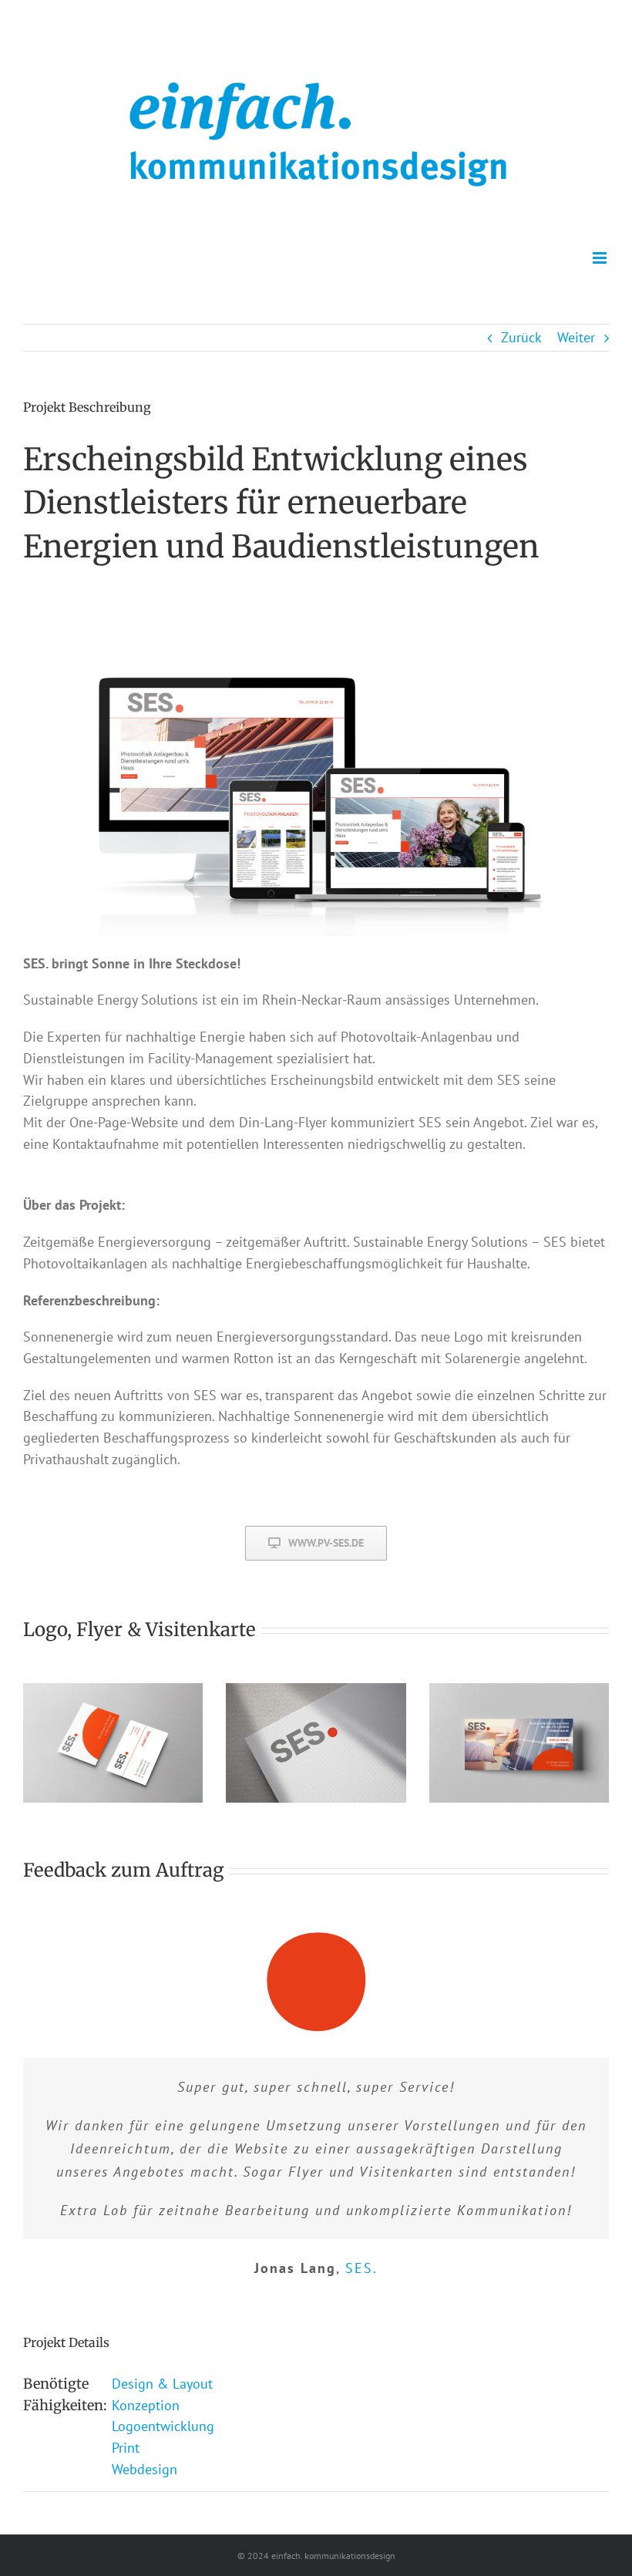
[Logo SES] (316, 1690)
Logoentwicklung (163, 2426)
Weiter (576, 337)
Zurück (521, 337)
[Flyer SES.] (519, 1690)
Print (126, 2448)
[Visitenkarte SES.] (113, 1690)
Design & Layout (162, 2384)
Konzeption (146, 2405)
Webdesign (145, 2469)
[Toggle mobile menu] (601, 258)
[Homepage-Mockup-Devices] (316, 614)
